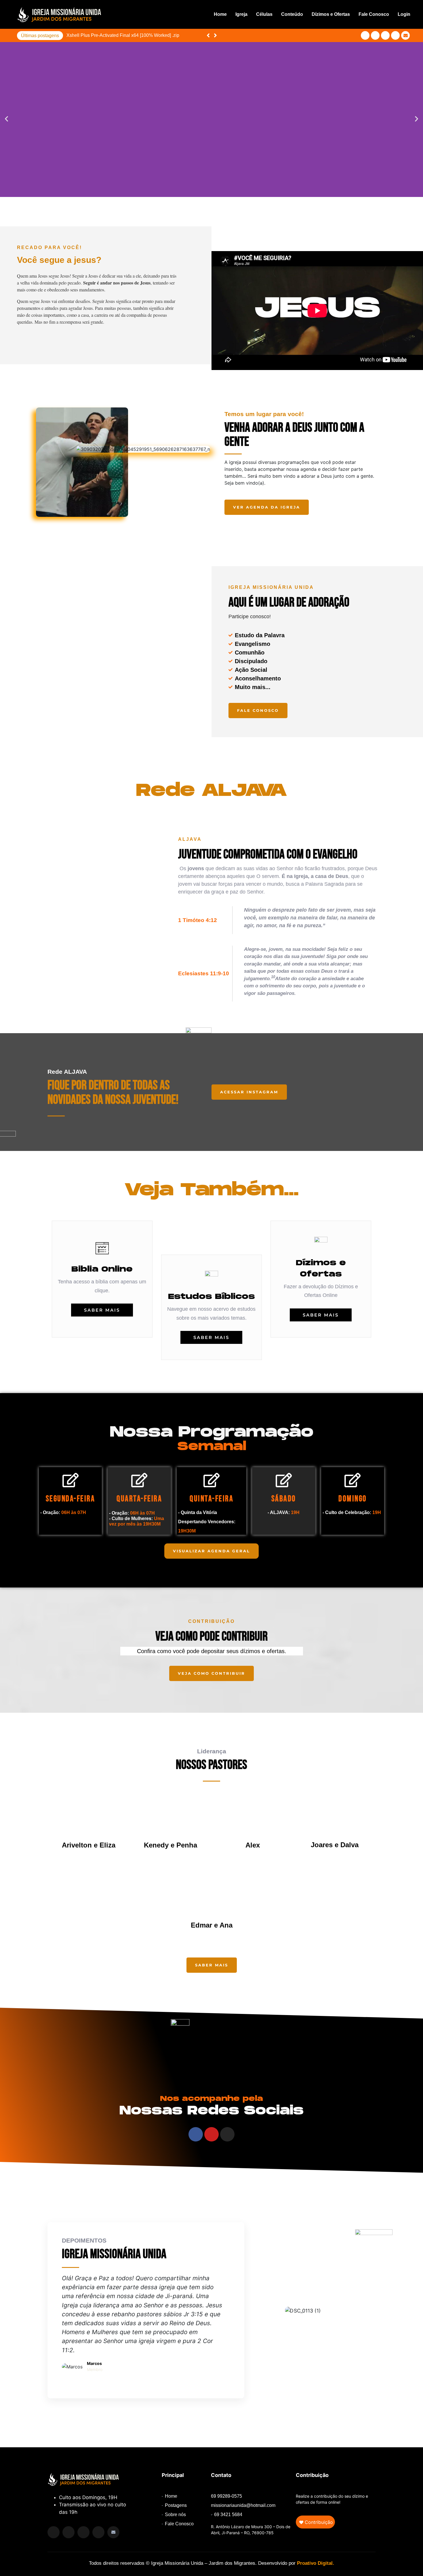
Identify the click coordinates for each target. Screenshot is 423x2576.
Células (264, 14)
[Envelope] (405, 35)
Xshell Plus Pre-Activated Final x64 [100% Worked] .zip (123, 35)
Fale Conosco (374, 14)
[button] (215, 35)
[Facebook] (365, 35)
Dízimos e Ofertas (331, 14)
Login (404, 14)
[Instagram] (375, 35)
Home (220, 14)
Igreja (241, 14)
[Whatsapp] (98, 2532)
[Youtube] (385, 35)
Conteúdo (292, 14)
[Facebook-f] (68, 2532)
